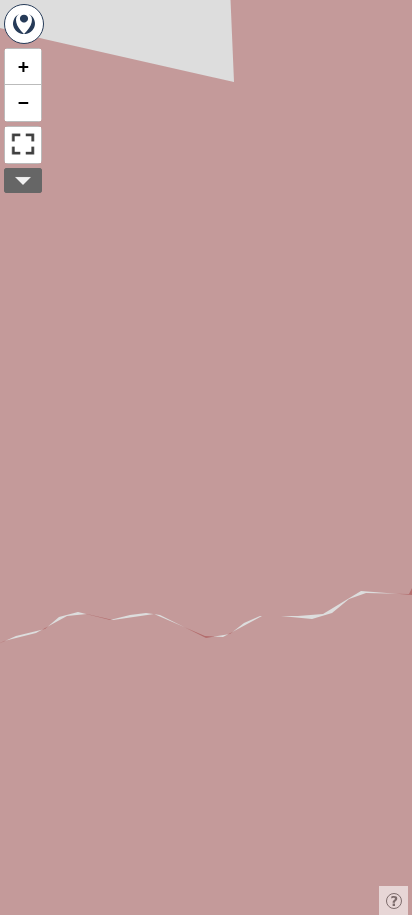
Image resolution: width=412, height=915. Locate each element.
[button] (23, 67)
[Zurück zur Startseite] (24, 24)
